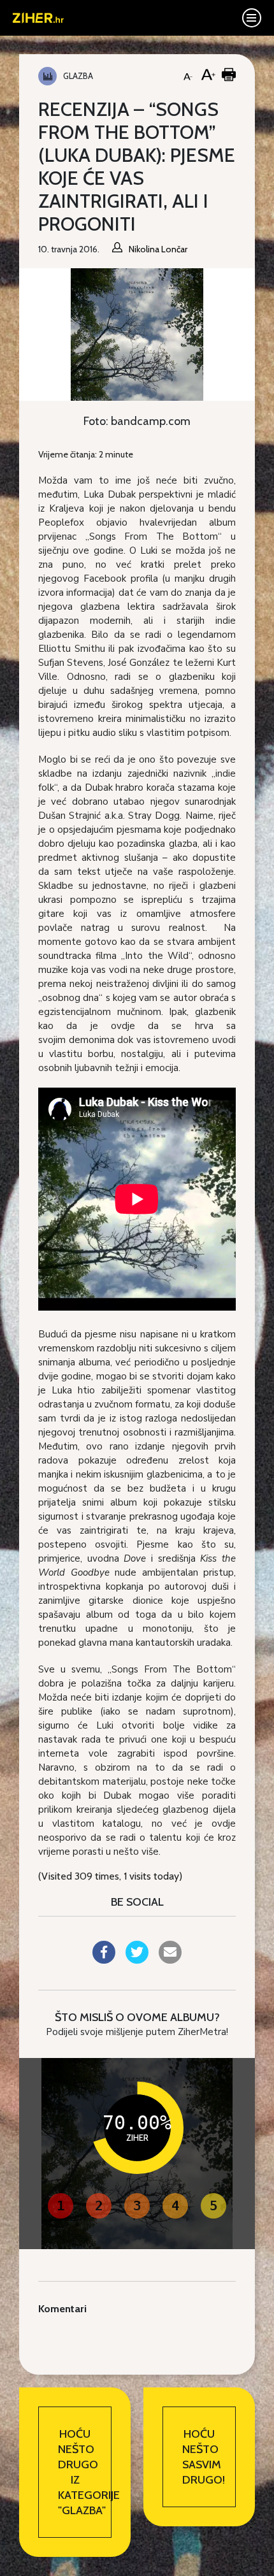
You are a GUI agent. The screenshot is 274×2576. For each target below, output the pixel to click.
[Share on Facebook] (104, 1960)
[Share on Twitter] (137, 1960)
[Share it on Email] (170, 1960)
